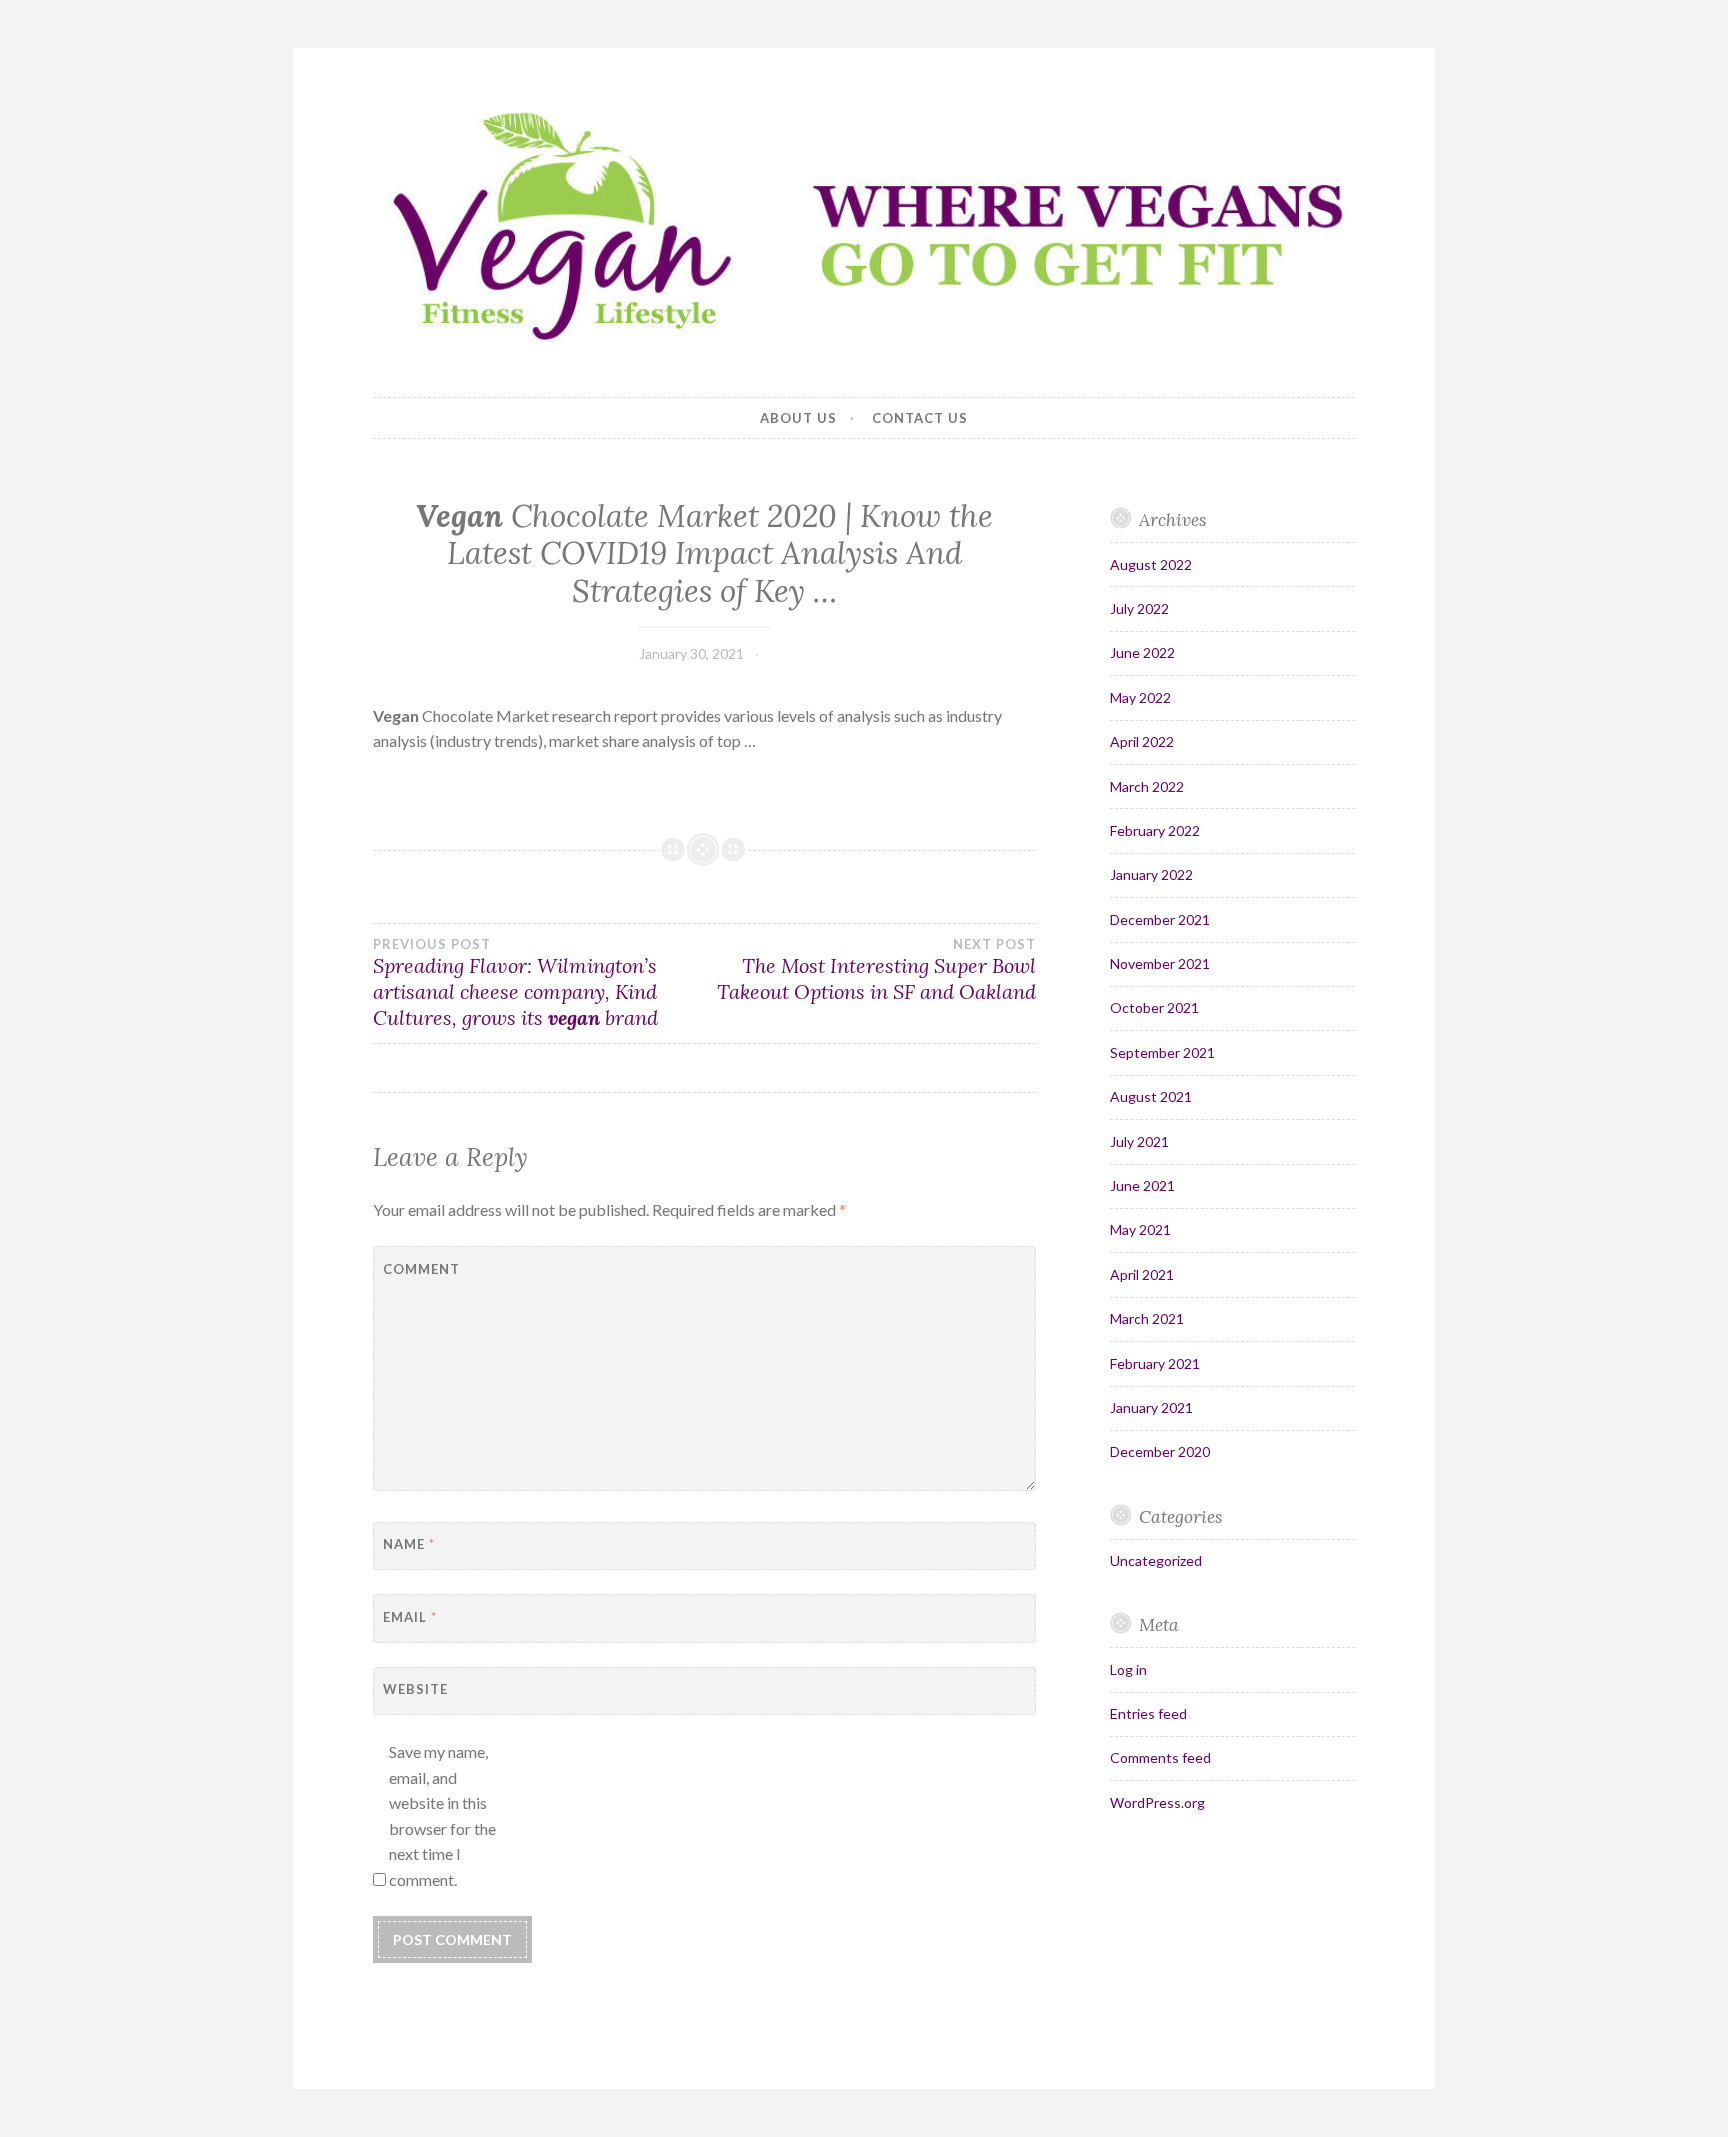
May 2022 (1140, 697)
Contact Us (920, 418)
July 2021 (1139, 1141)
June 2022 (1142, 652)
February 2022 (1155, 830)
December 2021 (1160, 919)
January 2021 (1151, 1407)
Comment (421, 1269)
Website (415, 1689)
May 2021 (1140, 1229)
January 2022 (1151, 874)
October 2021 (1154, 1007)
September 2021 (1162, 1052)
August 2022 (1151, 564)
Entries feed (1148, 1713)
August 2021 (1151, 1096)
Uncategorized (1156, 1560)
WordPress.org (1157, 1802)
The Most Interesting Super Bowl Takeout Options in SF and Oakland (876, 970)
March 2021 (1147, 1318)
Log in (1128, 1669)
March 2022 (1147, 786)
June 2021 (1142, 1185)
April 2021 (1142, 1274)
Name (409, 1544)
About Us (798, 418)
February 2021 (1155, 1363)
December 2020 (1160, 1451)
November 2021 (1160, 963)
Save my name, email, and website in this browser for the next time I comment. (442, 1815)
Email (410, 1617)
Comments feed (1160, 1757)
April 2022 (1142, 741)
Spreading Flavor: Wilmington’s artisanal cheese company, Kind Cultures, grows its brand (515, 983)
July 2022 (1139, 608)
